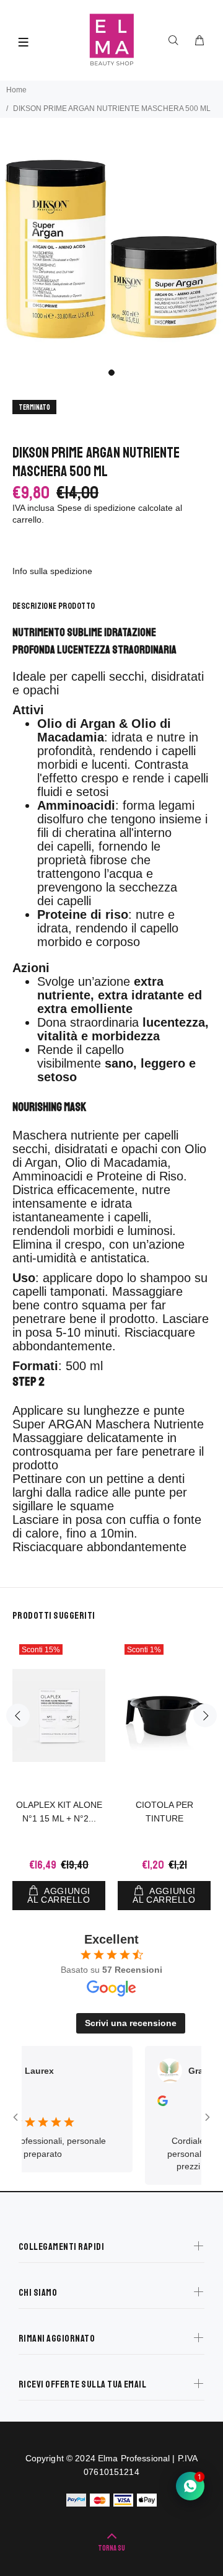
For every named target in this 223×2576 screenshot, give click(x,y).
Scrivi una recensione (131, 2023)
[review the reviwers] (149, 2103)
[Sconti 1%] (164, 1716)
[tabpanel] (111, 249)
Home (16, 90)
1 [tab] (111, 373)
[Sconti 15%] (59, 1715)
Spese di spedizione (96, 508)
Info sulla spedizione (52, 571)
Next (205, 1715)
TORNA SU (111, 2548)
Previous (18, 1715)
